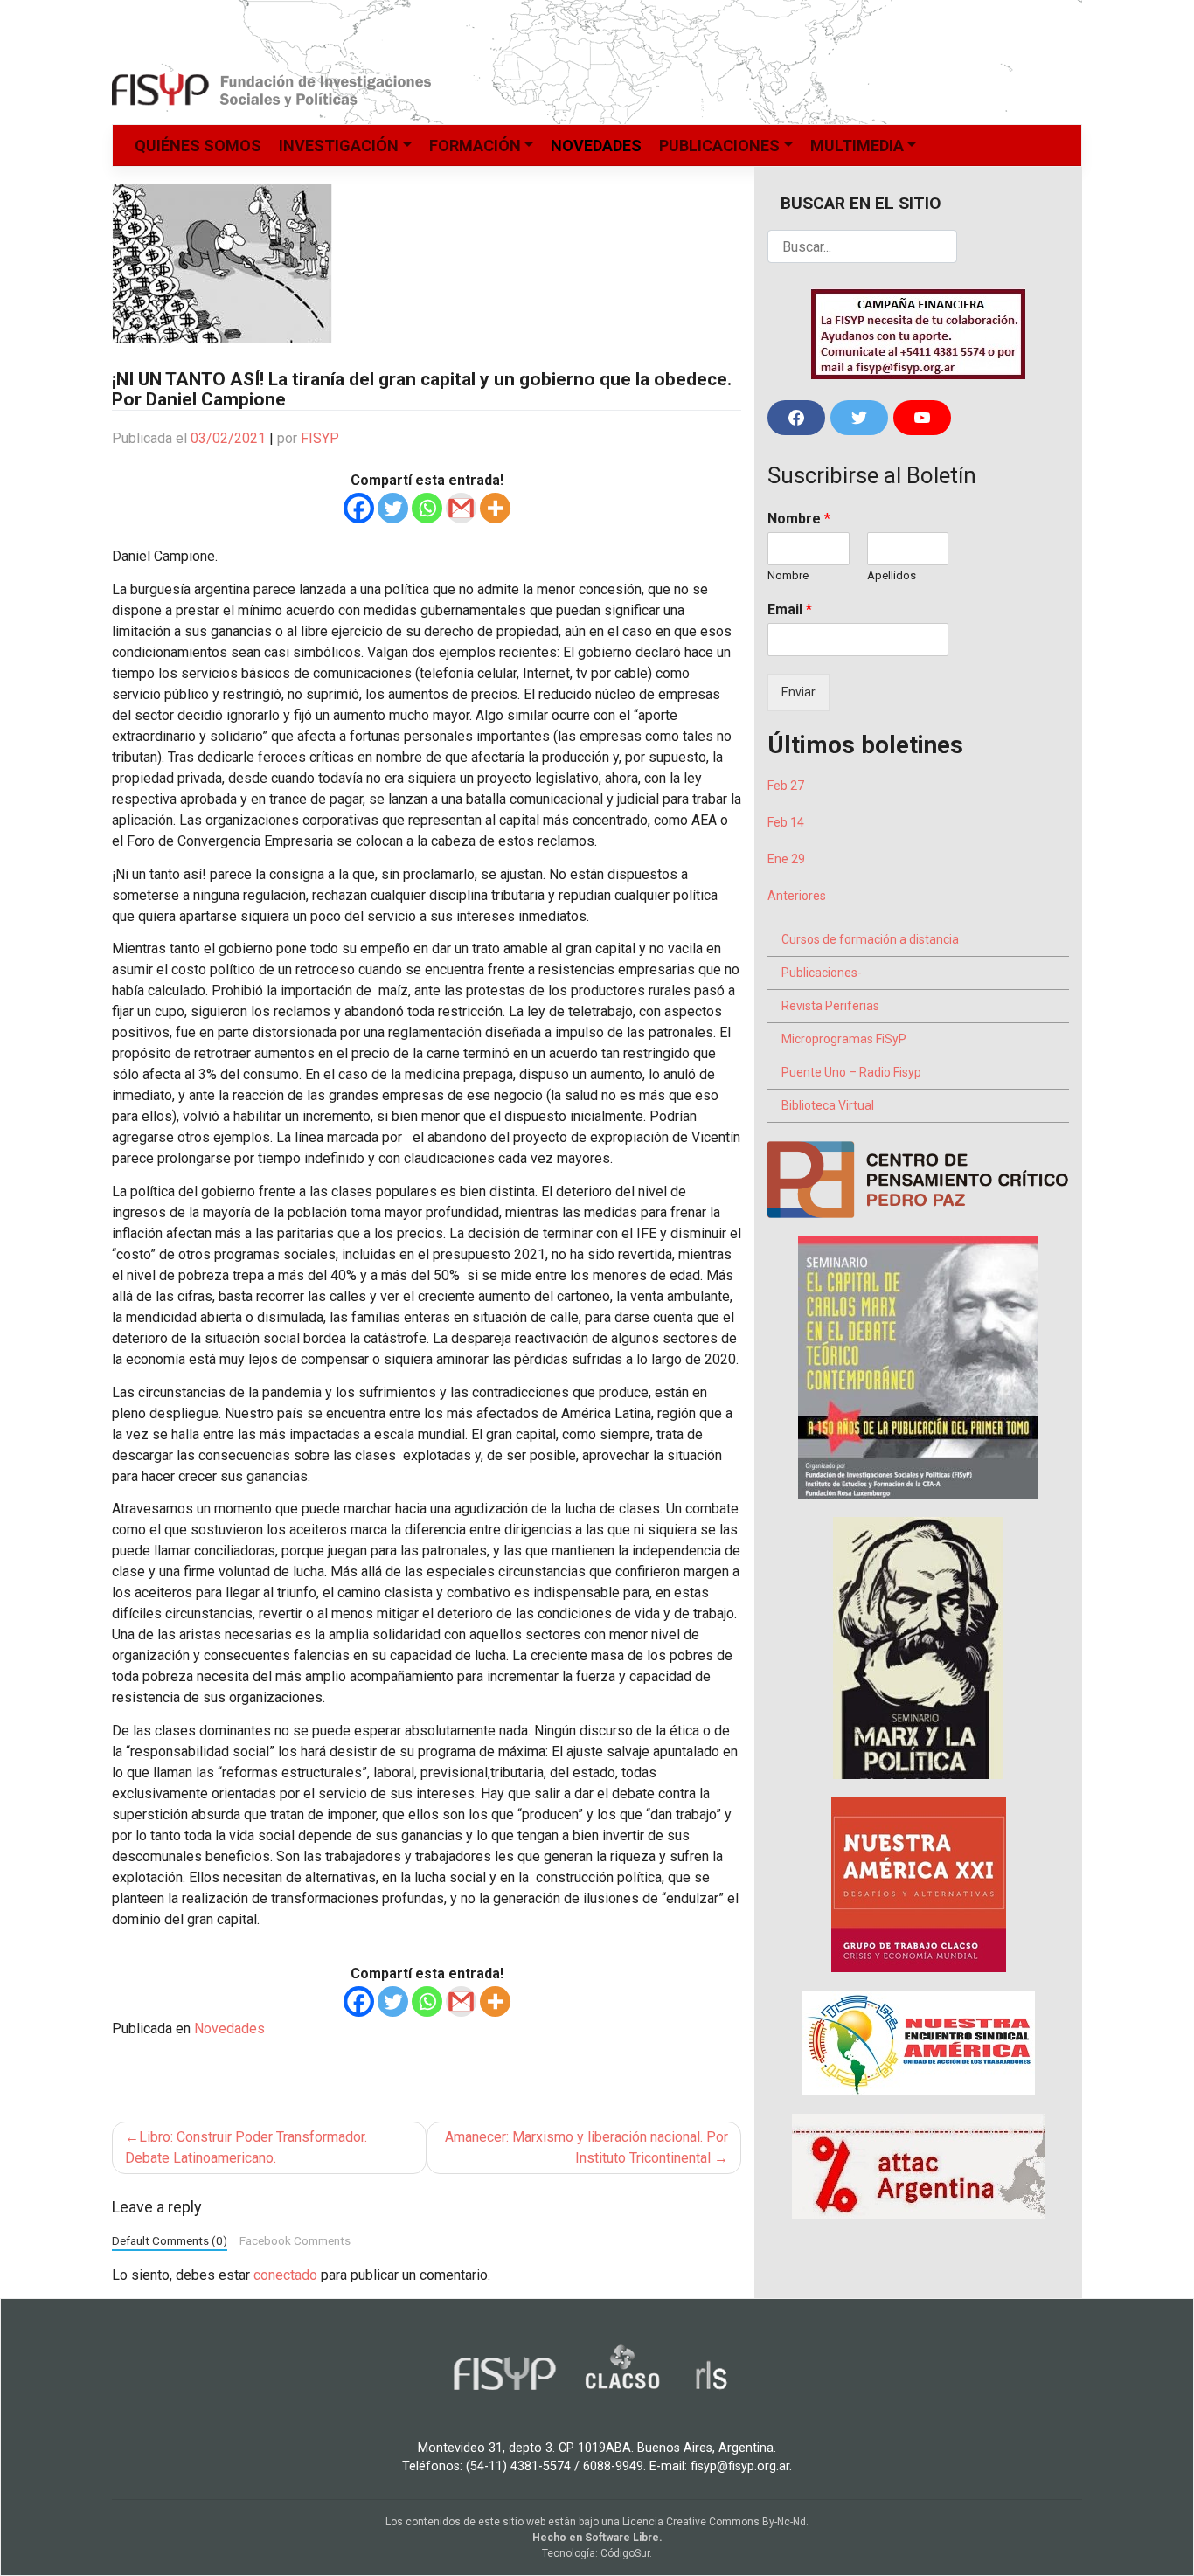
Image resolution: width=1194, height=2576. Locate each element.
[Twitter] (393, 508)
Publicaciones (719, 145)
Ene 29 (786, 859)
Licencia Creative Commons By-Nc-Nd (714, 2522)
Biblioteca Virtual (828, 1105)
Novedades (596, 145)
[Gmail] (461, 508)
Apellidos (892, 575)
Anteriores (797, 896)
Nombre (799, 519)
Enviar (798, 692)
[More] (495, 508)
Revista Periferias (830, 1006)
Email (790, 609)
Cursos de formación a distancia (870, 939)
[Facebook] (359, 508)
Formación (475, 145)
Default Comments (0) (170, 2240)
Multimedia (857, 145)
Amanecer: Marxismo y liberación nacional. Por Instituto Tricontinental (587, 2147)
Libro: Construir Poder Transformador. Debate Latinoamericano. (246, 2147)
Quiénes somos (198, 145)
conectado (285, 2275)
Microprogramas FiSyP (844, 1039)
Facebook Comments (295, 2240)
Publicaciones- (822, 973)
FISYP (320, 438)
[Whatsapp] (427, 508)
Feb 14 (786, 822)
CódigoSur (625, 2553)
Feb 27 (786, 786)
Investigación (339, 145)
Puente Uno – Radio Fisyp (851, 1072)
